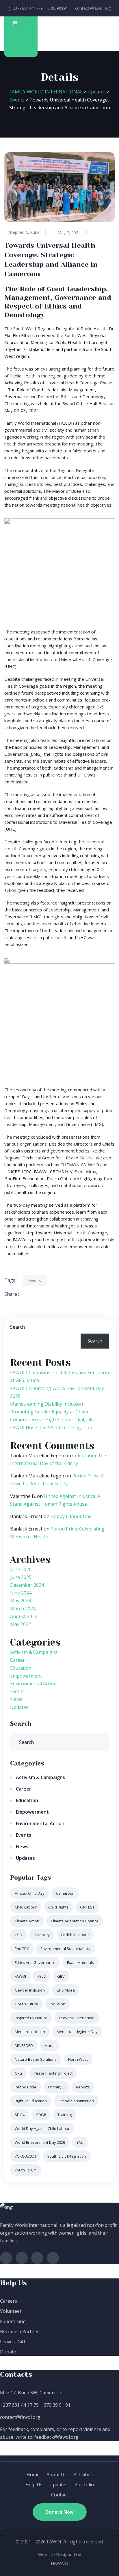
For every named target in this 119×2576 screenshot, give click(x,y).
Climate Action (27, 1921)
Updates (19, 1707)
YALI (80, 2142)
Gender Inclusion (30, 1990)
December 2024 (27, 1585)
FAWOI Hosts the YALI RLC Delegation (51, 1428)
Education (21, 1668)
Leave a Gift (13, 2342)
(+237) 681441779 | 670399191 (38, 8)
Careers (9, 2301)
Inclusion (57, 2004)
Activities (83, 2475)
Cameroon (65, 1893)
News (16, 1699)
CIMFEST (87, 1907)
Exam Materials (80, 1962)
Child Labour (26, 1907)
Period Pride (26, 2087)
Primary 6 (56, 2087)
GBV (61, 1976)
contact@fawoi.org (93, 8)
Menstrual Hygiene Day (77, 2032)
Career (17, 1660)
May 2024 (21, 1601)
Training (65, 2115)
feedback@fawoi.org (56, 2437)
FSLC (42, 1976)
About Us (57, 2475)
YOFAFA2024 (25, 2156)
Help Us (34, 2485)
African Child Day (30, 1893)
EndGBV (22, 1949)
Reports (83, 2087)
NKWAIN (59, 2563)
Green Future (26, 2004)
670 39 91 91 (57, 2405)
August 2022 (24, 1616)
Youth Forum (26, 2170)
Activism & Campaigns (34, 1652)
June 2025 (21, 1577)
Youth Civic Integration (67, 2156)
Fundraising (13, 2321)
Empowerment (26, 1676)
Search (17, 1327)
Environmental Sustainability (65, 1949)
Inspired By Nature (31, 2018)
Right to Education (31, 2101)
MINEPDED (24, 2045)
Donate (8, 2352)
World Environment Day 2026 (40, 2142)
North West (78, 2059)
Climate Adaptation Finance (75, 1921)
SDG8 (41, 2115)
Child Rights (58, 1907)
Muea (50, 2045)
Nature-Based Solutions (36, 2059)
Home (33, 2475)
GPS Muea (66, 1990)
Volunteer (11, 2311)
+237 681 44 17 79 (19, 2405)
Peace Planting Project (53, 2073)
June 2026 (21, 1569)
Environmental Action (33, 1684)
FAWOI (20, 1976)
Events (35, 1280)
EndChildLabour (75, 1935)
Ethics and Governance (35, 1962)
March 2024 (23, 1609)
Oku (18, 2073)
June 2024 (21, 1593)
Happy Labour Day (71, 1516)
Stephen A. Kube (24, 232)
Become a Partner (19, 2331)
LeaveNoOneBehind (77, 2018)
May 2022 (21, 1624)
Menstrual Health (30, 2032)
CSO (18, 1935)
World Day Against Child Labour (42, 2129)
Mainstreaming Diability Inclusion (47, 1404)
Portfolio (84, 2485)
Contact (59, 2495)
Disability (42, 1935)
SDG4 (20, 2115)
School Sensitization (76, 2101)
